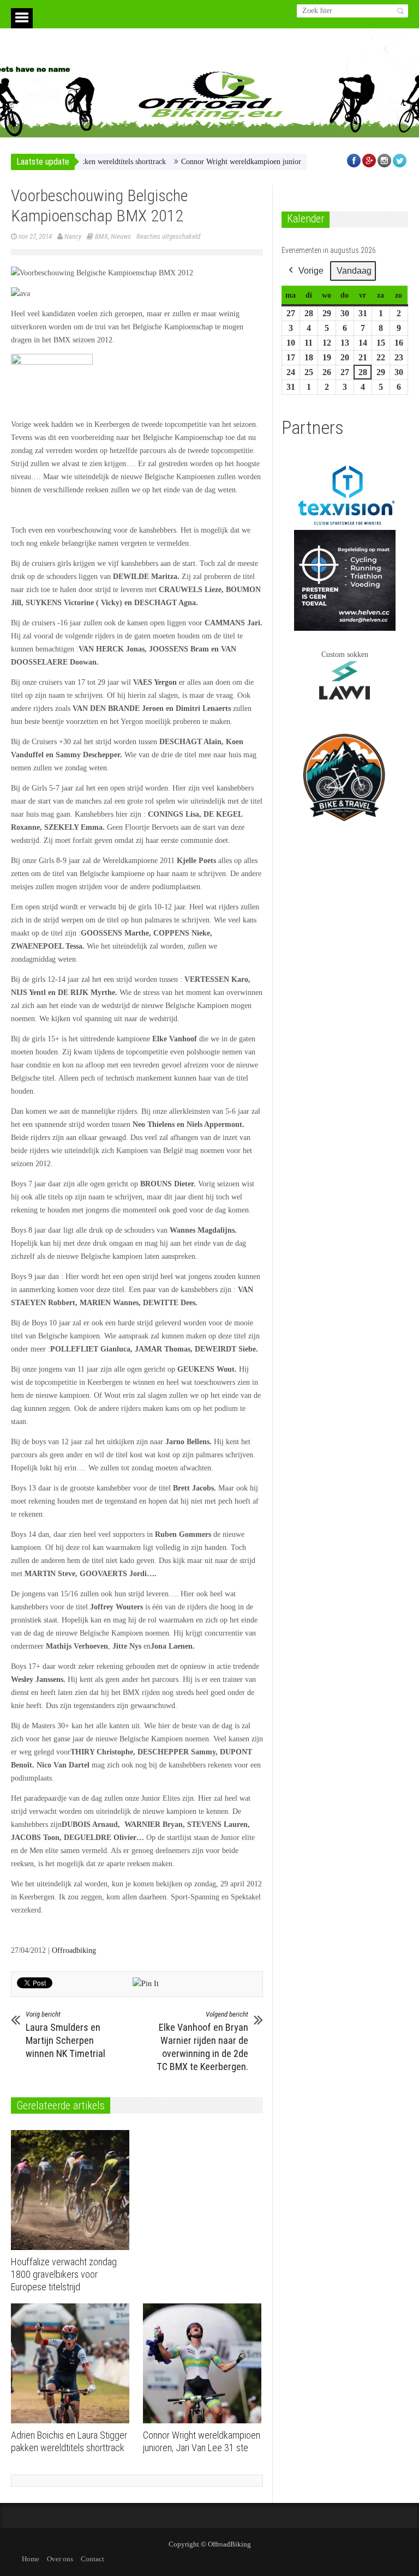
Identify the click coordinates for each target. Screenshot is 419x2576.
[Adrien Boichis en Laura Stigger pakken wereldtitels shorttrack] (73, 2363)
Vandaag (354, 271)
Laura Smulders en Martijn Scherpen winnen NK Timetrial (65, 2035)
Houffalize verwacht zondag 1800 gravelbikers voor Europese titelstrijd (64, 2274)
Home (31, 2559)
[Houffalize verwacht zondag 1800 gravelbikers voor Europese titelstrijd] (73, 2190)
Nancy (73, 236)
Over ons (60, 2559)
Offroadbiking (74, 1950)
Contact (92, 2559)
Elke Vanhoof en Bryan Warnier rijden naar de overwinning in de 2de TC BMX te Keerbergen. (202, 2041)
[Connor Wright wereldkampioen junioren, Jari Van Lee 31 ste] (205, 2363)
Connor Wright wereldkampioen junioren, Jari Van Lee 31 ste (243, 162)
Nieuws (121, 236)
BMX (101, 236)
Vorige (311, 271)
